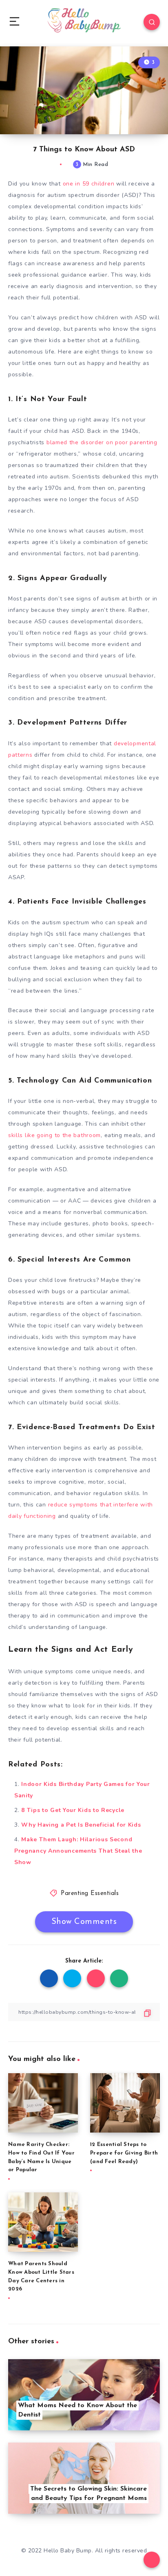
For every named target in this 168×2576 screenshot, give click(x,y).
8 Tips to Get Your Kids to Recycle (73, 1810)
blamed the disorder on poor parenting (102, 442)
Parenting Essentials (90, 1894)
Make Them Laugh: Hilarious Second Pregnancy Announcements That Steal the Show (78, 1851)
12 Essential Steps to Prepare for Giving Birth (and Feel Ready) (124, 2153)
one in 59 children (89, 184)
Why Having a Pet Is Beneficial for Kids (81, 1825)
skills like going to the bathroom (54, 1135)
